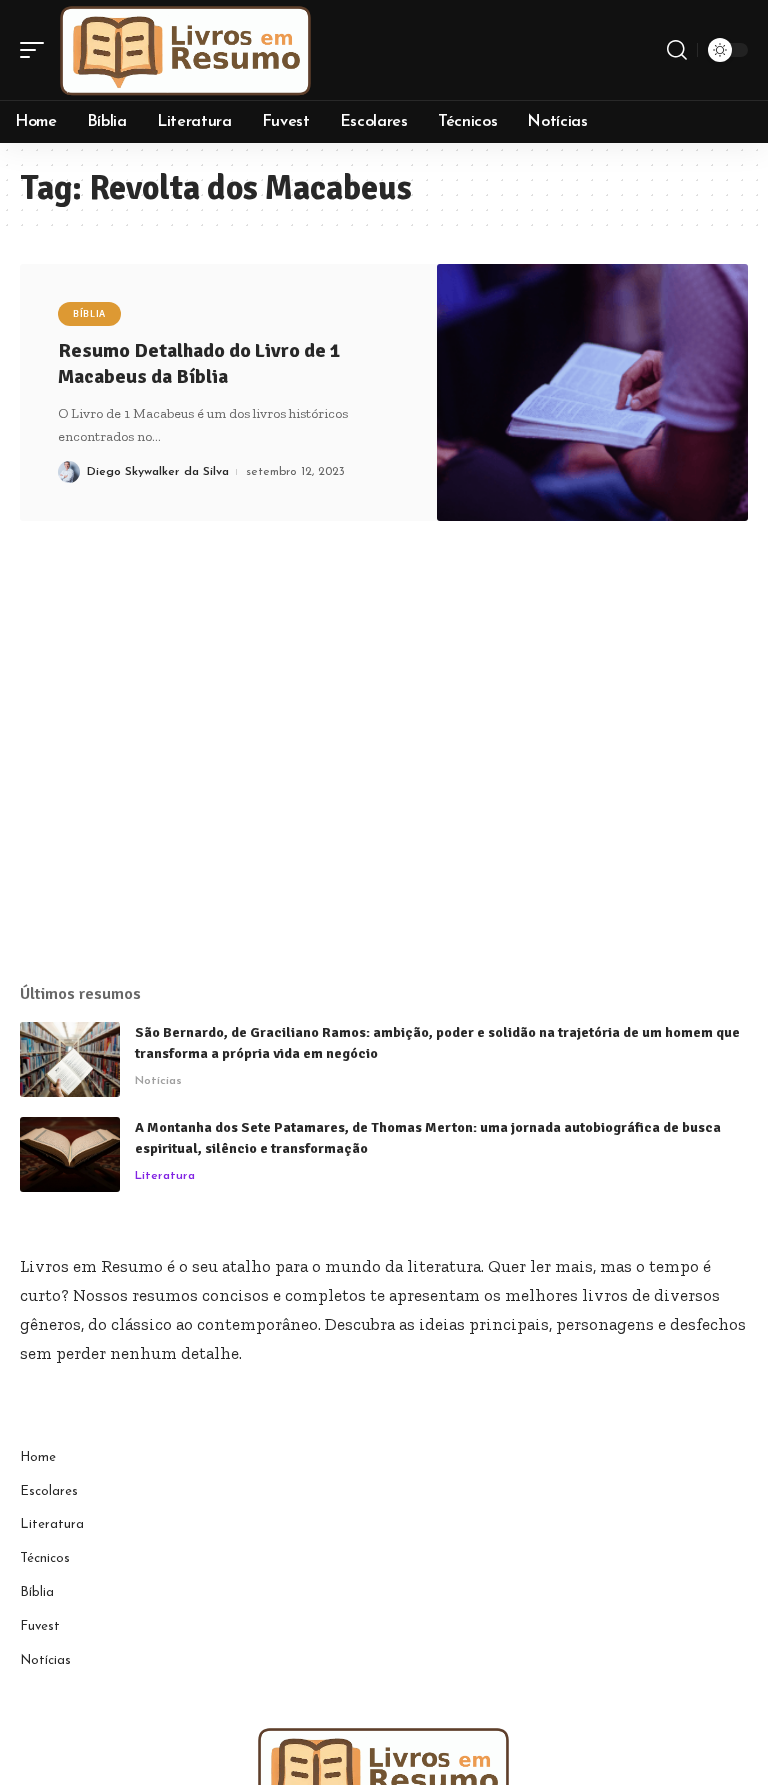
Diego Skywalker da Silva (158, 472)
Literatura (165, 1176)
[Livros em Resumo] (186, 50)
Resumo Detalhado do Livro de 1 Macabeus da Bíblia (199, 363)
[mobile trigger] (37, 50)
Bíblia (89, 314)
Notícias (158, 1081)
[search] (677, 50)
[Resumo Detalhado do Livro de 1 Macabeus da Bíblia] (592, 392)
